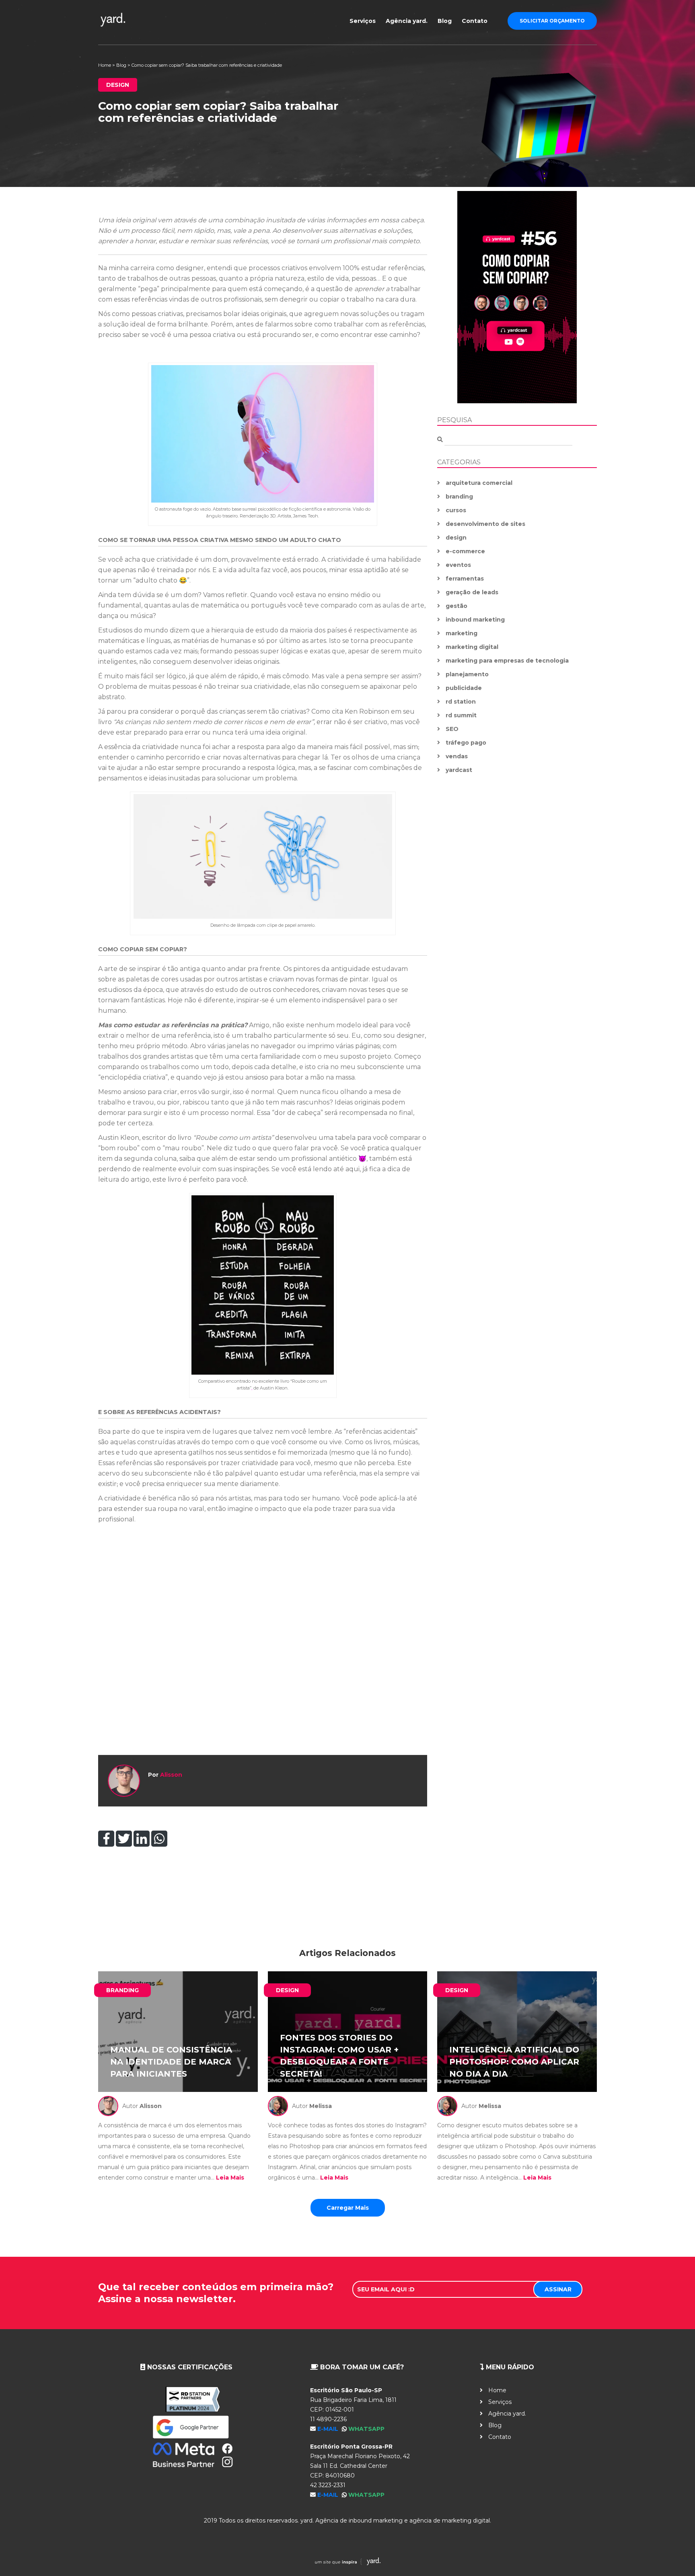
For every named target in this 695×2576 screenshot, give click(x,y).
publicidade (464, 688)
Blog (445, 21)
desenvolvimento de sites (485, 524)
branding (459, 497)
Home (105, 65)
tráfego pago (466, 743)
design (456, 538)
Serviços (363, 21)
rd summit (461, 715)
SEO (452, 729)
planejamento (467, 674)
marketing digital (472, 647)
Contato (475, 21)
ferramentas (465, 579)
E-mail (329, 2429)
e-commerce (465, 551)
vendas (457, 756)
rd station (461, 702)
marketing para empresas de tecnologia (507, 661)
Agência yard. (407, 21)
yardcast (459, 770)
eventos (458, 565)
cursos (456, 510)
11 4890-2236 (328, 2419)
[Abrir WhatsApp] (675, 2556)
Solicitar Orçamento (552, 21)
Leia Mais (230, 2178)
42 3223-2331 (328, 2485)
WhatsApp (366, 2429)
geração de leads (472, 592)
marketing (462, 633)
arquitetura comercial (479, 483)
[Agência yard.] (157, 20)
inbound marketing (475, 620)
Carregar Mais (348, 2208)
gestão (456, 606)
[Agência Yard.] (347, 2563)
